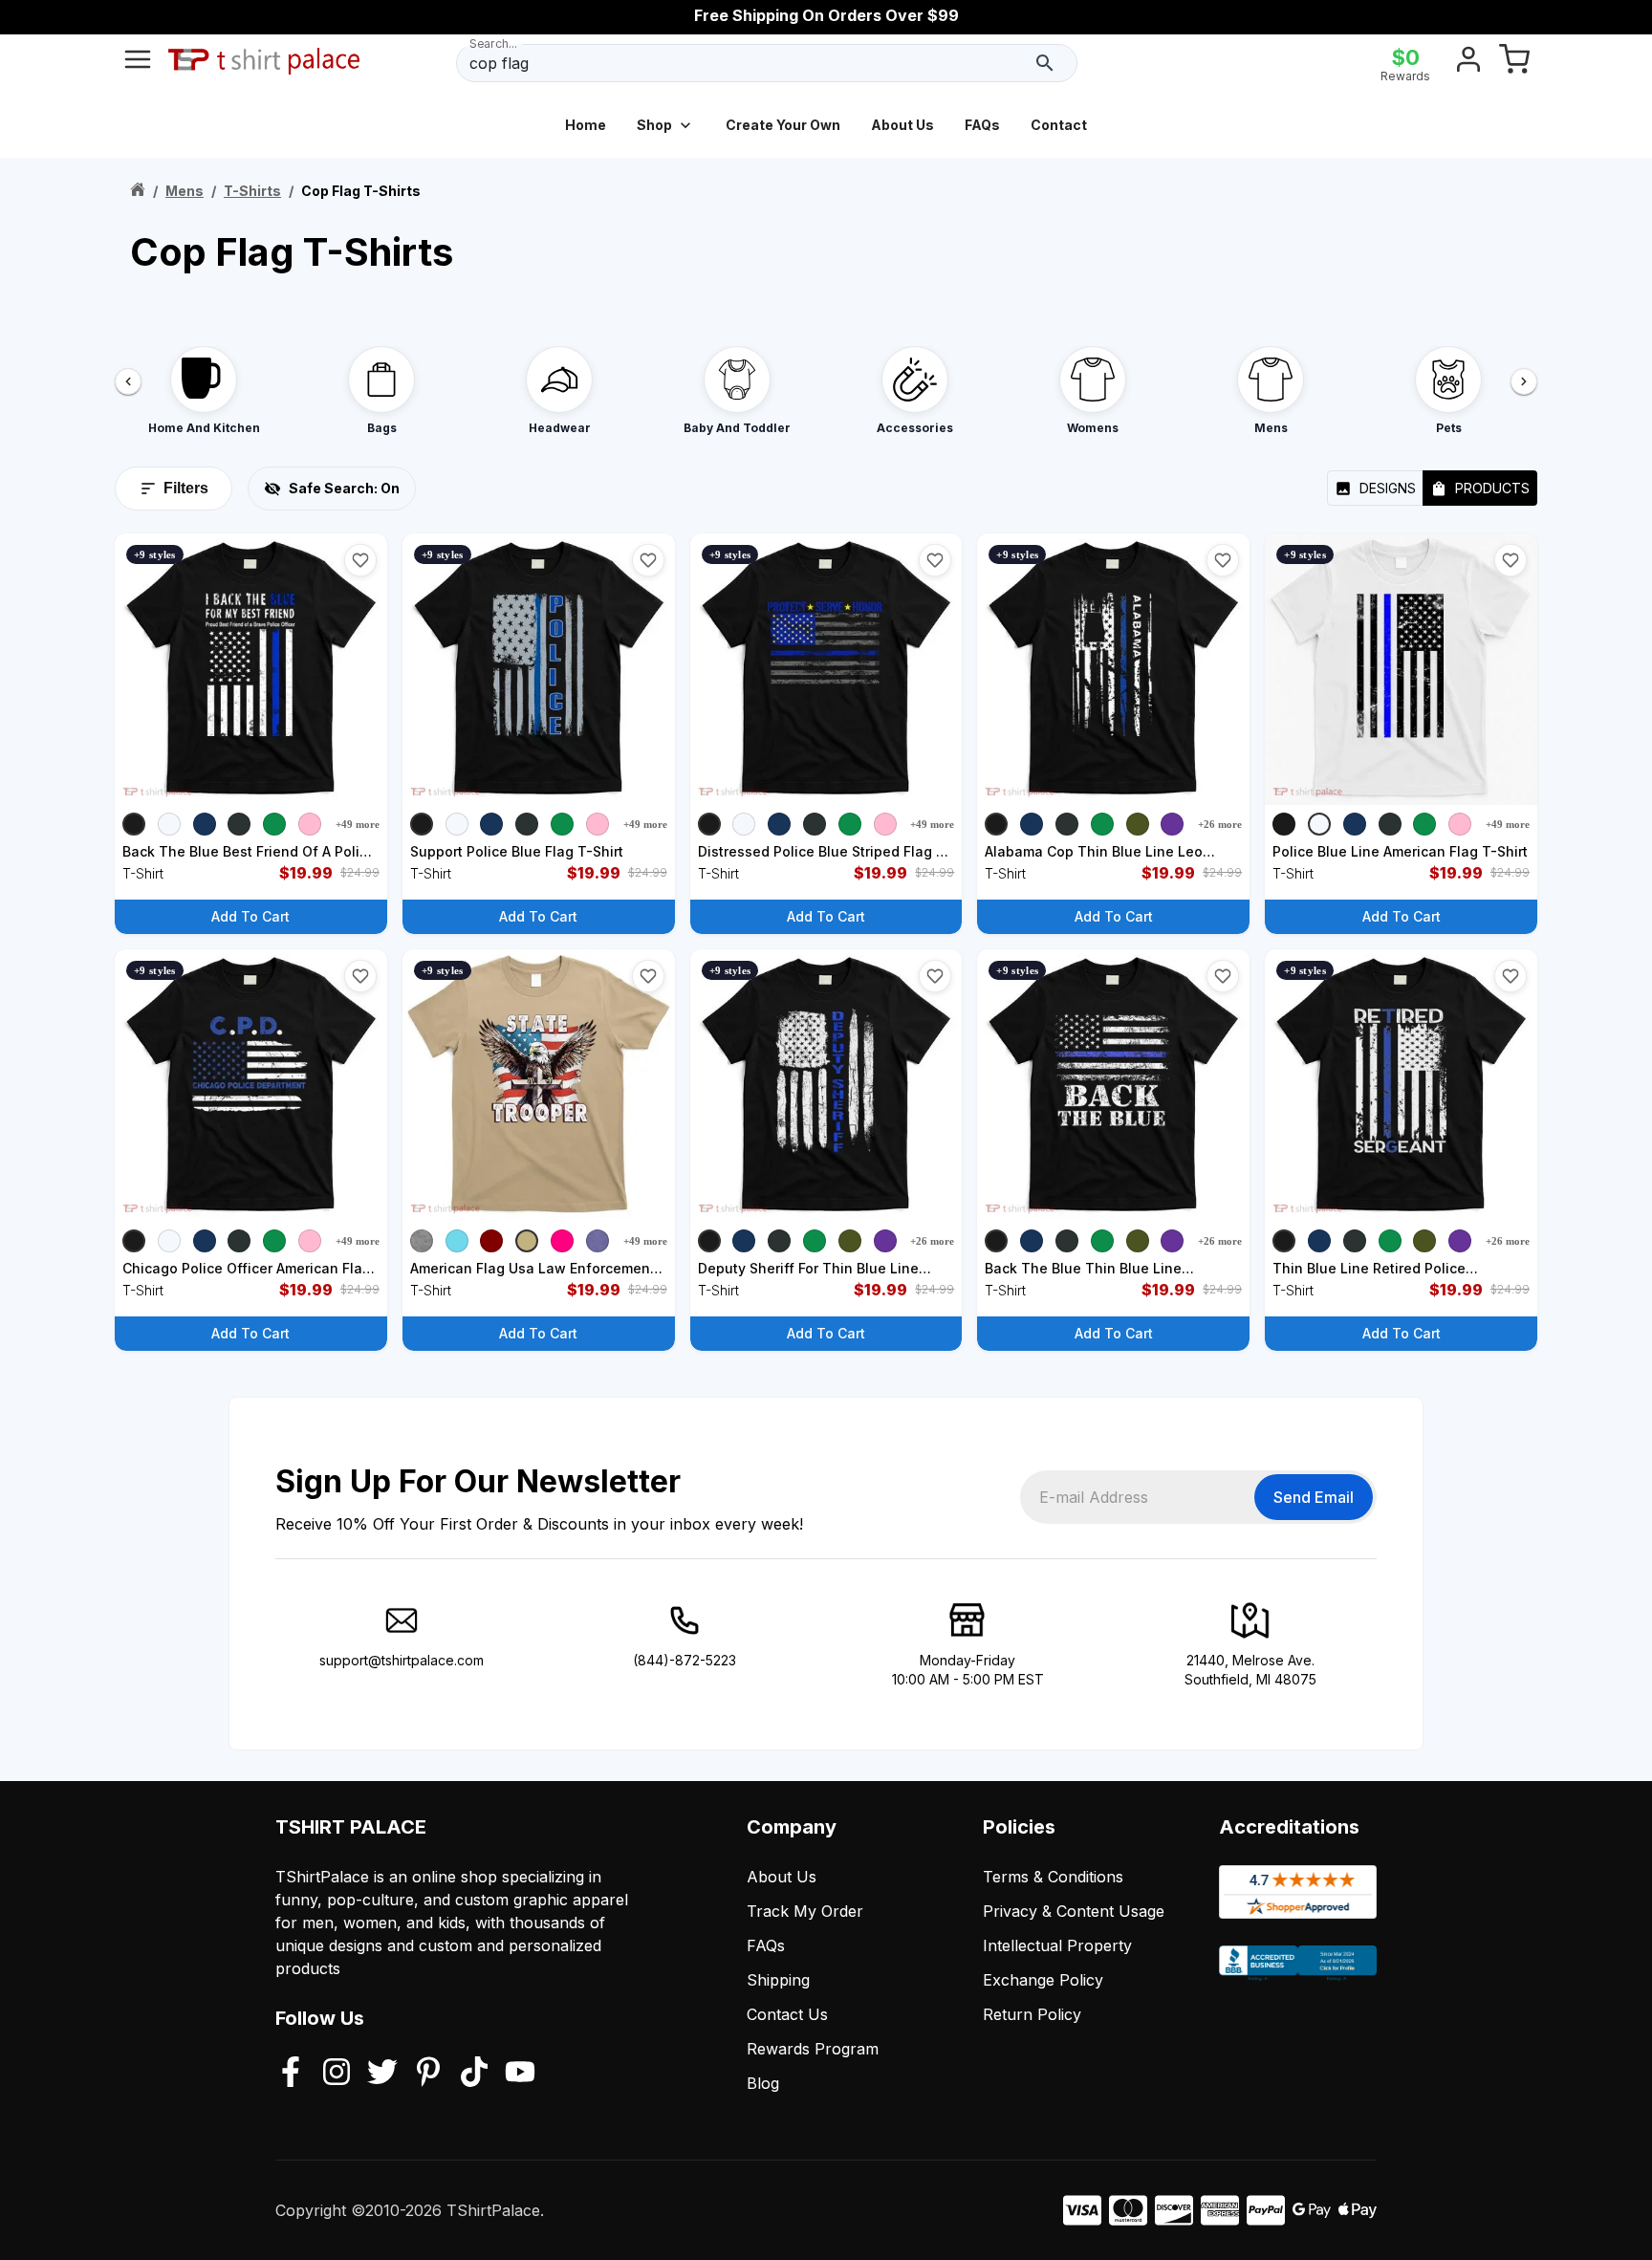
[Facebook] (291, 2074)
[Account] (1468, 63)
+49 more (358, 824)
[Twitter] (382, 2074)
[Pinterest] (428, 2074)
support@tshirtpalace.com (402, 1660)
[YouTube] (520, 2074)
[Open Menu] (138, 63)
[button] (360, 560)
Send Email (1314, 1497)
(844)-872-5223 (685, 1660)
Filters (186, 488)
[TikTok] (474, 2074)
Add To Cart (250, 916)
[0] (1514, 63)
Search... (493, 43)
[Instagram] (337, 2074)
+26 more (1220, 824)
